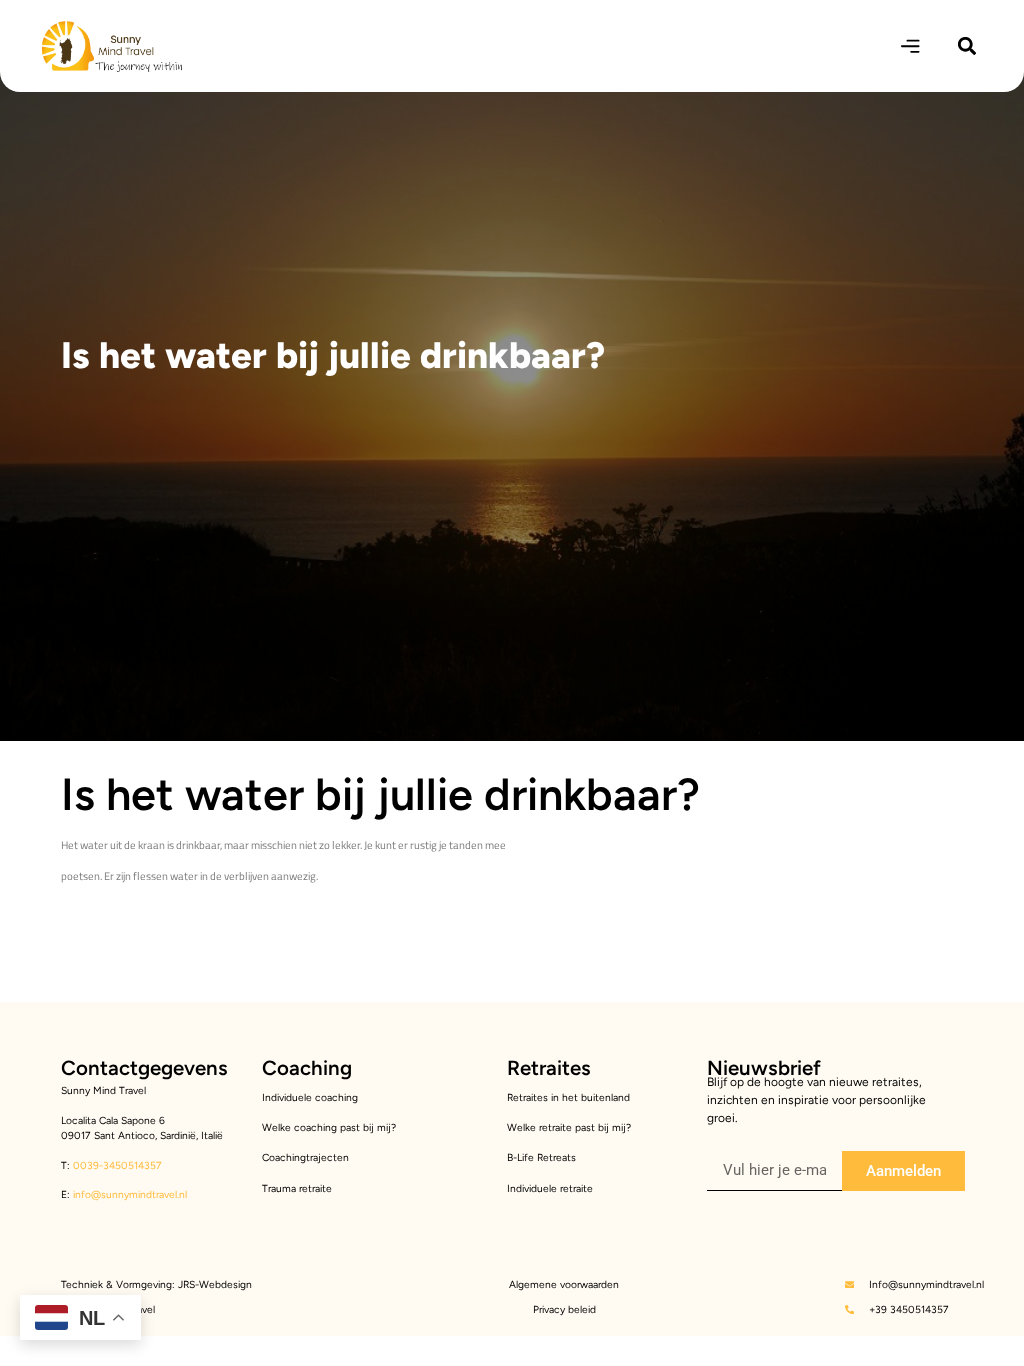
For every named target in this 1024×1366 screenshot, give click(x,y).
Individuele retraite (550, 1188)
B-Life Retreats (541, 1157)
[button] (967, 46)
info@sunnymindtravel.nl (130, 1194)
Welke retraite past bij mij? (569, 1127)
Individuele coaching (310, 1097)
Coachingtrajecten (305, 1157)
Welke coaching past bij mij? (329, 1127)
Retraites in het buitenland (568, 1097)
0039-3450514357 (116, 1165)
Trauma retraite (297, 1188)
